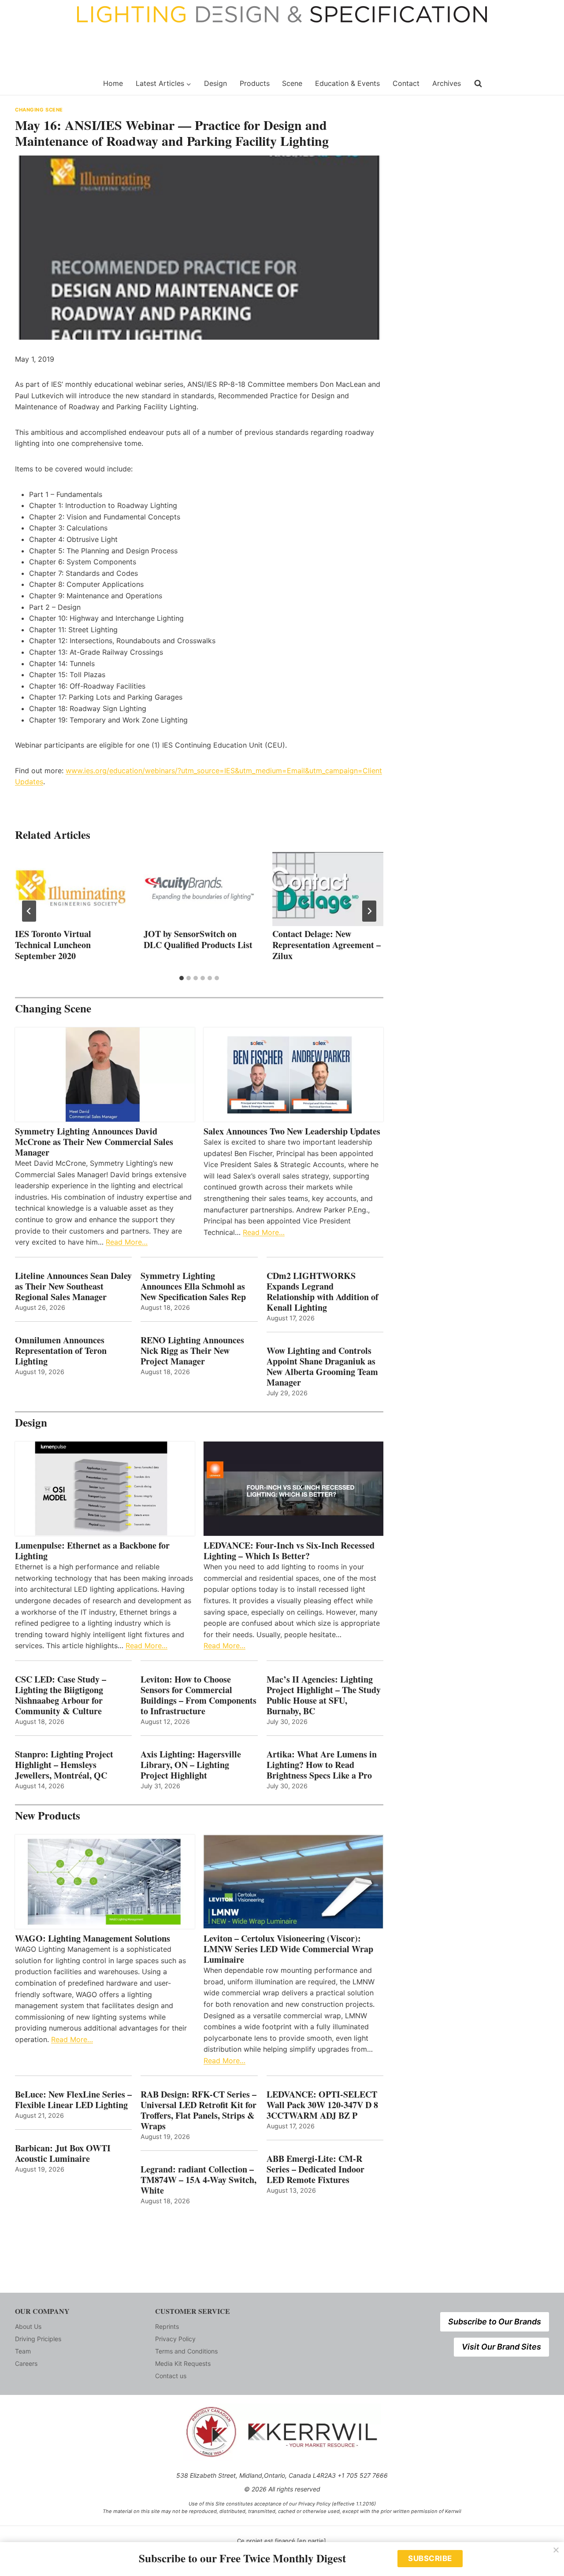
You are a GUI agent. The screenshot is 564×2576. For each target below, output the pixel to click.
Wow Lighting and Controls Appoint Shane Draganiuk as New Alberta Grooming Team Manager (322, 1367)
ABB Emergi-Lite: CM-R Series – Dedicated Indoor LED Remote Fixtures (315, 2169)
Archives (447, 83)
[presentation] (70, 889)
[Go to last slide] (29, 911)
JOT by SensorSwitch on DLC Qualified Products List (198, 939)
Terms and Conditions (186, 2351)
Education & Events (347, 83)
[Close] (556, 2550)
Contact (406, 83)
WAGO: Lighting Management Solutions (93, 1938)
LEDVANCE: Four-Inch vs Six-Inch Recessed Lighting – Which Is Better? (289, 1551)
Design (215, 83)
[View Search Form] (478, 84)
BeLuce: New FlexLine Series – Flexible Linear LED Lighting (73, 2100)
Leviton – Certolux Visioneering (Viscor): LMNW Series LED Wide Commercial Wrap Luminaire (288, 1949)
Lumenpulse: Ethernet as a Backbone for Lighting (92, 1551)
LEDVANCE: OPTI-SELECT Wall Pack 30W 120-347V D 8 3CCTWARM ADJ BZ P (322, 2105)
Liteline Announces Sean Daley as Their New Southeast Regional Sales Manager (73, 1286)
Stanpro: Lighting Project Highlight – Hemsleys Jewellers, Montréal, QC (64, 1765)
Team (23, 2351)
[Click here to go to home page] (54, 84)
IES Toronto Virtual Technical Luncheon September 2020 (53, 945)
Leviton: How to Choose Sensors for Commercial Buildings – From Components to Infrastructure (199, 1695)
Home (113, 83)
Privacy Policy (175, 2339)
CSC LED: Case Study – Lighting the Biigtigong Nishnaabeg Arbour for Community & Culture (61, 1695)
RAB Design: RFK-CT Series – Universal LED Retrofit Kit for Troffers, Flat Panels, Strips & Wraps (199, 2110)
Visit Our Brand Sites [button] (501, 2347)
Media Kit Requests (183, 2363)
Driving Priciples (38, 2339)
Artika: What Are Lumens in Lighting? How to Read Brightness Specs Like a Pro (322, 1765)
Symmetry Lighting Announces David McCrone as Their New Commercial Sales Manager (94, 1142)
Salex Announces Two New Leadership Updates (292, 1131)
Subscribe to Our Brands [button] (495, 2322)
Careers (26, 2363)
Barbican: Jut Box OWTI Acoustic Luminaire (63, 2153)
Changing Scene (39, 110)
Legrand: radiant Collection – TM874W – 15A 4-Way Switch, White (199, 2180)
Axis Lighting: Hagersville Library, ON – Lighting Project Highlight (191, 1765)
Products (255, 83)
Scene (292, 83)
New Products (48, 1815)
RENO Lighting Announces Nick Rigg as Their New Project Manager (192, 1351)
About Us (28, 2326)
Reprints (167, 2326)
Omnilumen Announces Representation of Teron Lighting (61, 1351)
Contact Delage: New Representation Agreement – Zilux (327, 945)
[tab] (182, 978)
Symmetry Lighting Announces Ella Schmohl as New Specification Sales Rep (193, 1286)
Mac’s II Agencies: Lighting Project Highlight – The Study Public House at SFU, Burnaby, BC (324, 1695)
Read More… (127, 1242)
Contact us (171, 2376)
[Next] (369, 911)
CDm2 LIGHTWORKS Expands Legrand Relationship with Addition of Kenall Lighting (323, 1292)
